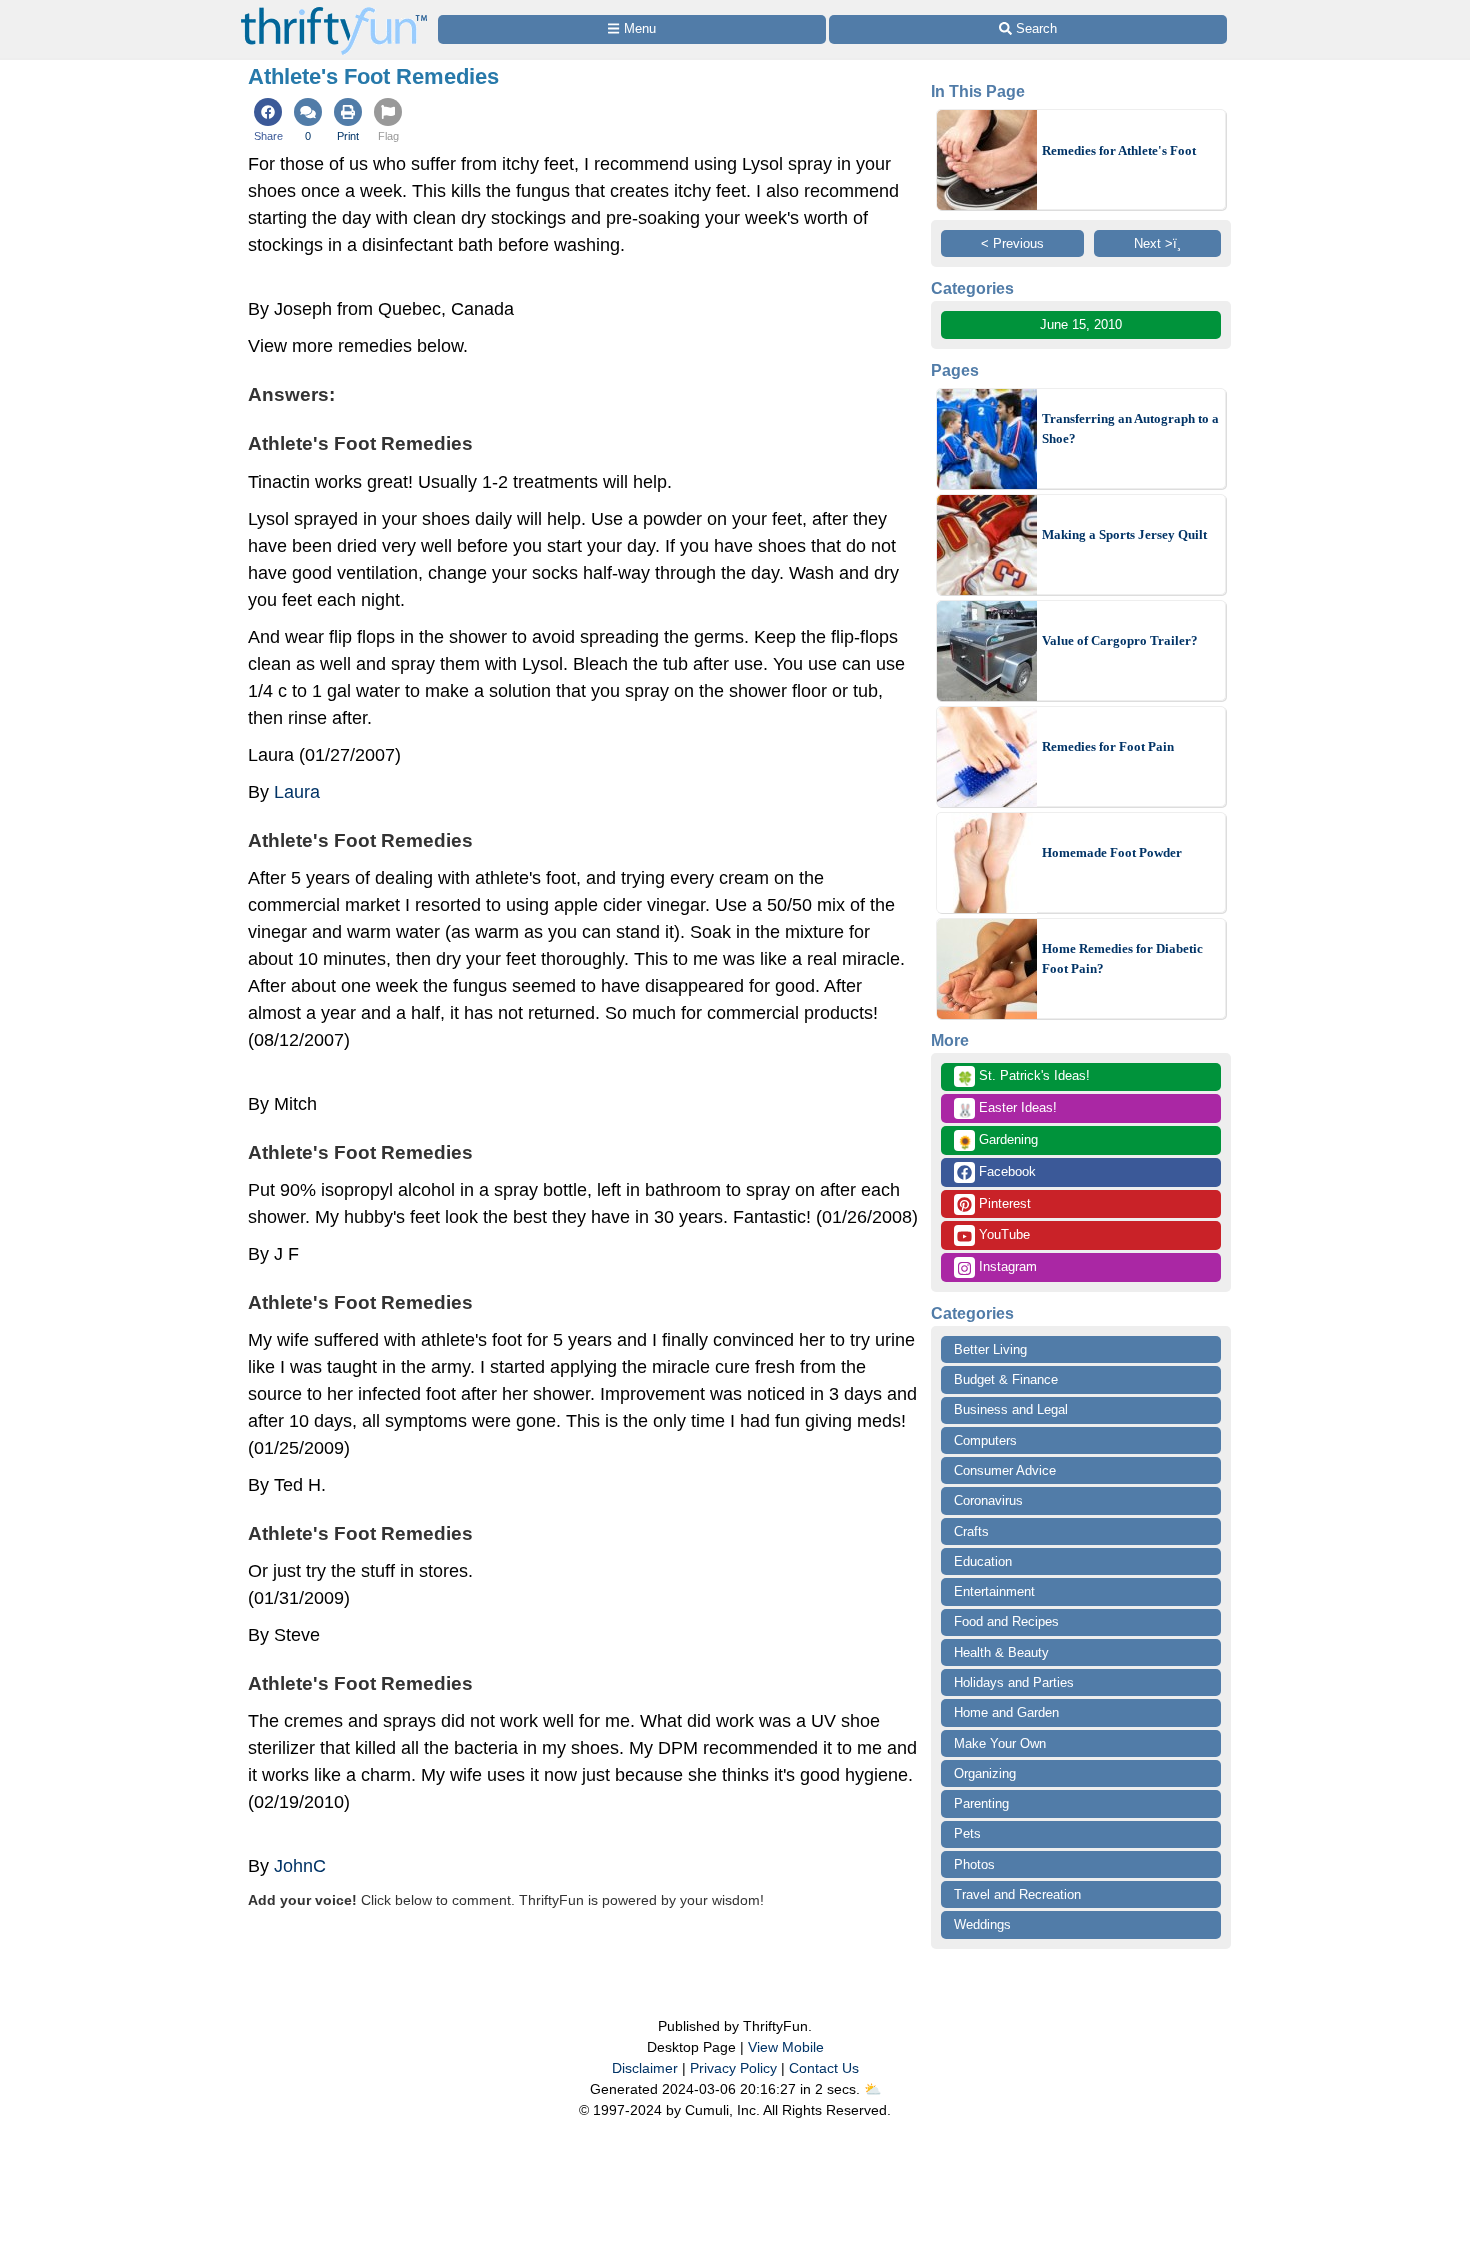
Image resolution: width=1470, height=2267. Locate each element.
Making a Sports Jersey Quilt (1124, 534)
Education (983, 1561)
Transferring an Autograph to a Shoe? (1130, 428)
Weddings (982, 1924)
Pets (967, 1833)
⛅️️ (872, 2089)
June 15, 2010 (1081, 324)
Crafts (971, 1531)
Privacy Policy (733, 2068)
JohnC (300, 1866)
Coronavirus (988, 1500)
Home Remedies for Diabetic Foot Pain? (1122, 958)
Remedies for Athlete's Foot (1119, 150)
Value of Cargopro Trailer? (1120, 640)
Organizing (985, 1773)
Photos (974, 1864)
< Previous (1012, 243)
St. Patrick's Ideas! (1023, 1077)
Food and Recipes (1006, 1621)
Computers (985, 1440)
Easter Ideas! (1007, 1109)
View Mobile (786, 2047)
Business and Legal (1011, 1409)
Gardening (997, 1141)
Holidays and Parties (1014, 1682)
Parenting (981, 1803)
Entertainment (994, 1591)
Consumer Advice (1005, 1470)
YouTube (1002, 1234)
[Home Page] (334, 11)
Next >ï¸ (1157, 243)
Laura (297, 792)
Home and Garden (1006, 1712)
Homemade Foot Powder (1112, 852)
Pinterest (1003, 1203)
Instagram (1006, 1266)
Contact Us (824, 2068)
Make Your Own (1000, 1743)
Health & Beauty (1001, 1652)
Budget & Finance (1006, 1379)
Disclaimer (645, 2068)
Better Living (990, 1349)
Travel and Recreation (1017, 1894)
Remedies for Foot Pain (1108, 746)
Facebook (1005, 1171)
